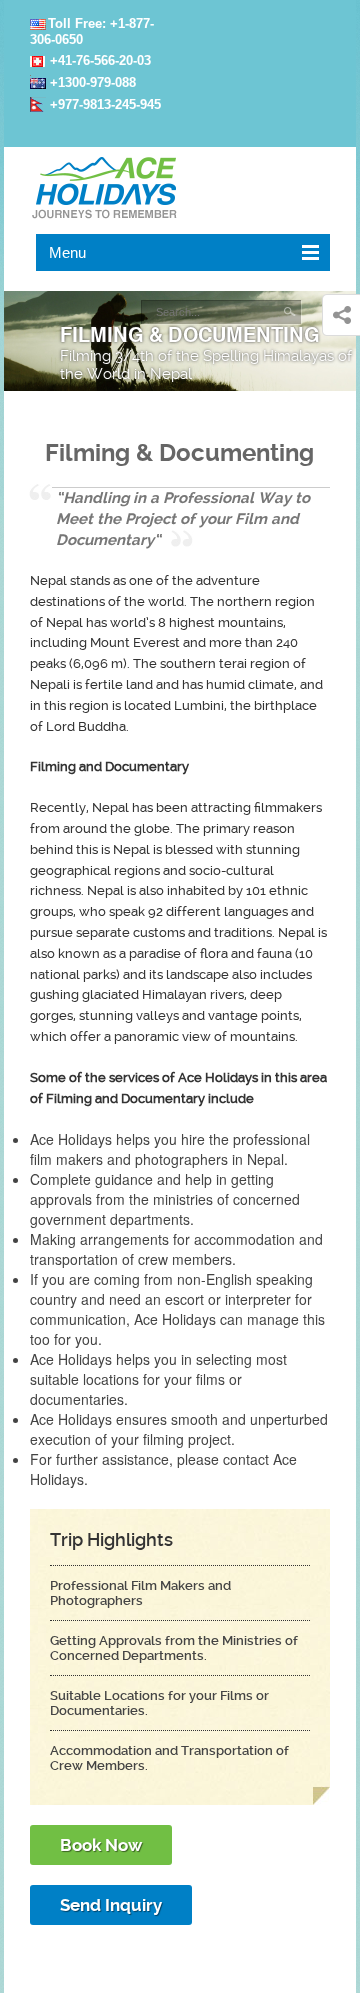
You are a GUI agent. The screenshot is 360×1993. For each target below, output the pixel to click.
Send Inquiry (111, 1905)
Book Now (101, 1845)
